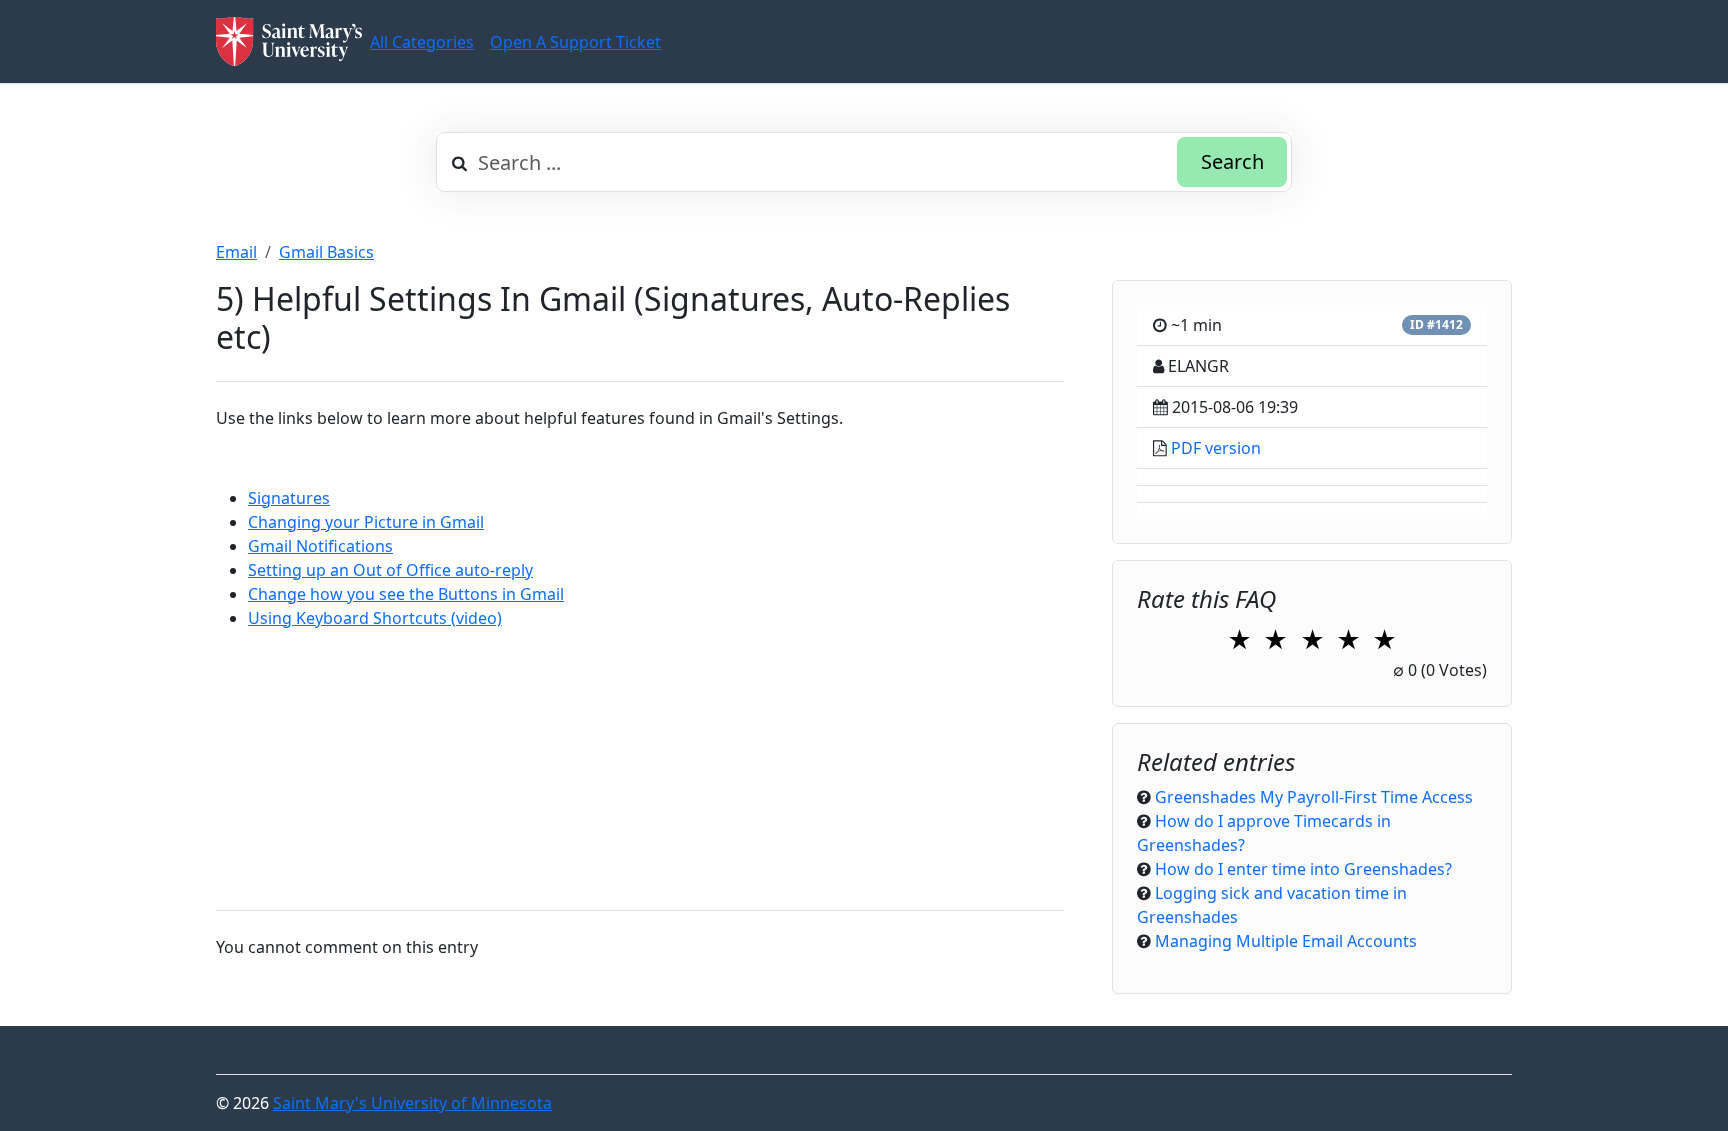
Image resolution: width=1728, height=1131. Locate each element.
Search (1232, 161)
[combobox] (864, 162)
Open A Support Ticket (575, 42)
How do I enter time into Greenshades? (1303, 869)
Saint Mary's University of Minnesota (412, 1103)
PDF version (1216, 448)
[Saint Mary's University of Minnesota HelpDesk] (289, 41)
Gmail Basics (326, 252)
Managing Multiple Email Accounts (1286, 941)
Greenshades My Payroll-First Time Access (1314, 797)
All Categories (422, 42)
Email (236, 252)
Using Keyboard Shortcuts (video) (375, 618)
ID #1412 (1436, 324)
